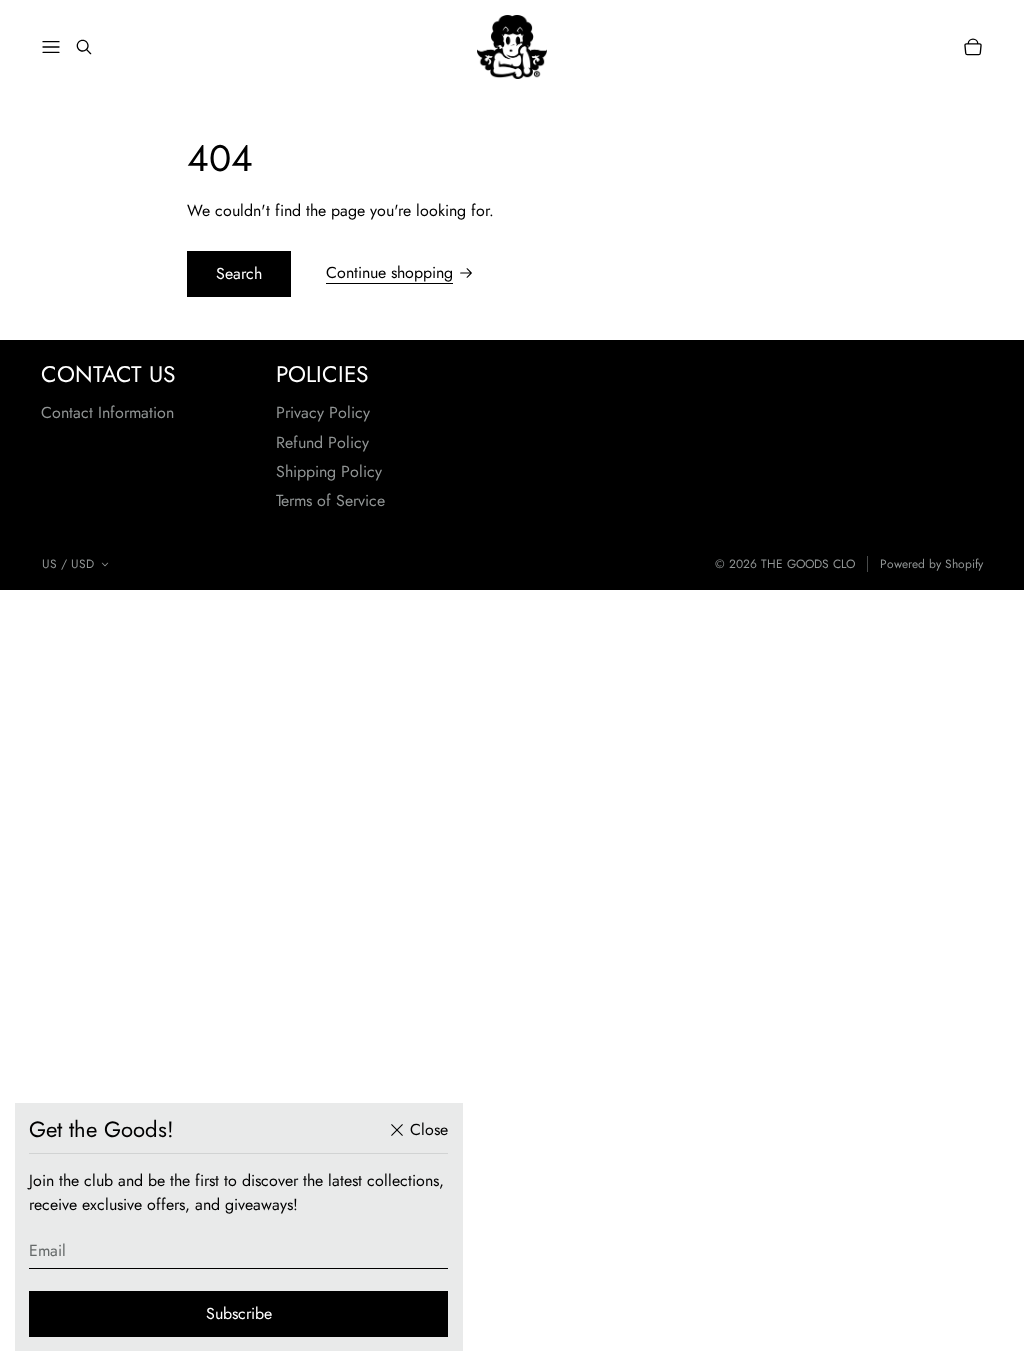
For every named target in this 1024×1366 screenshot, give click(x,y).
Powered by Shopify (931, 564)
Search (239, 273)
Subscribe (239, 1313)
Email (47, 1250)
